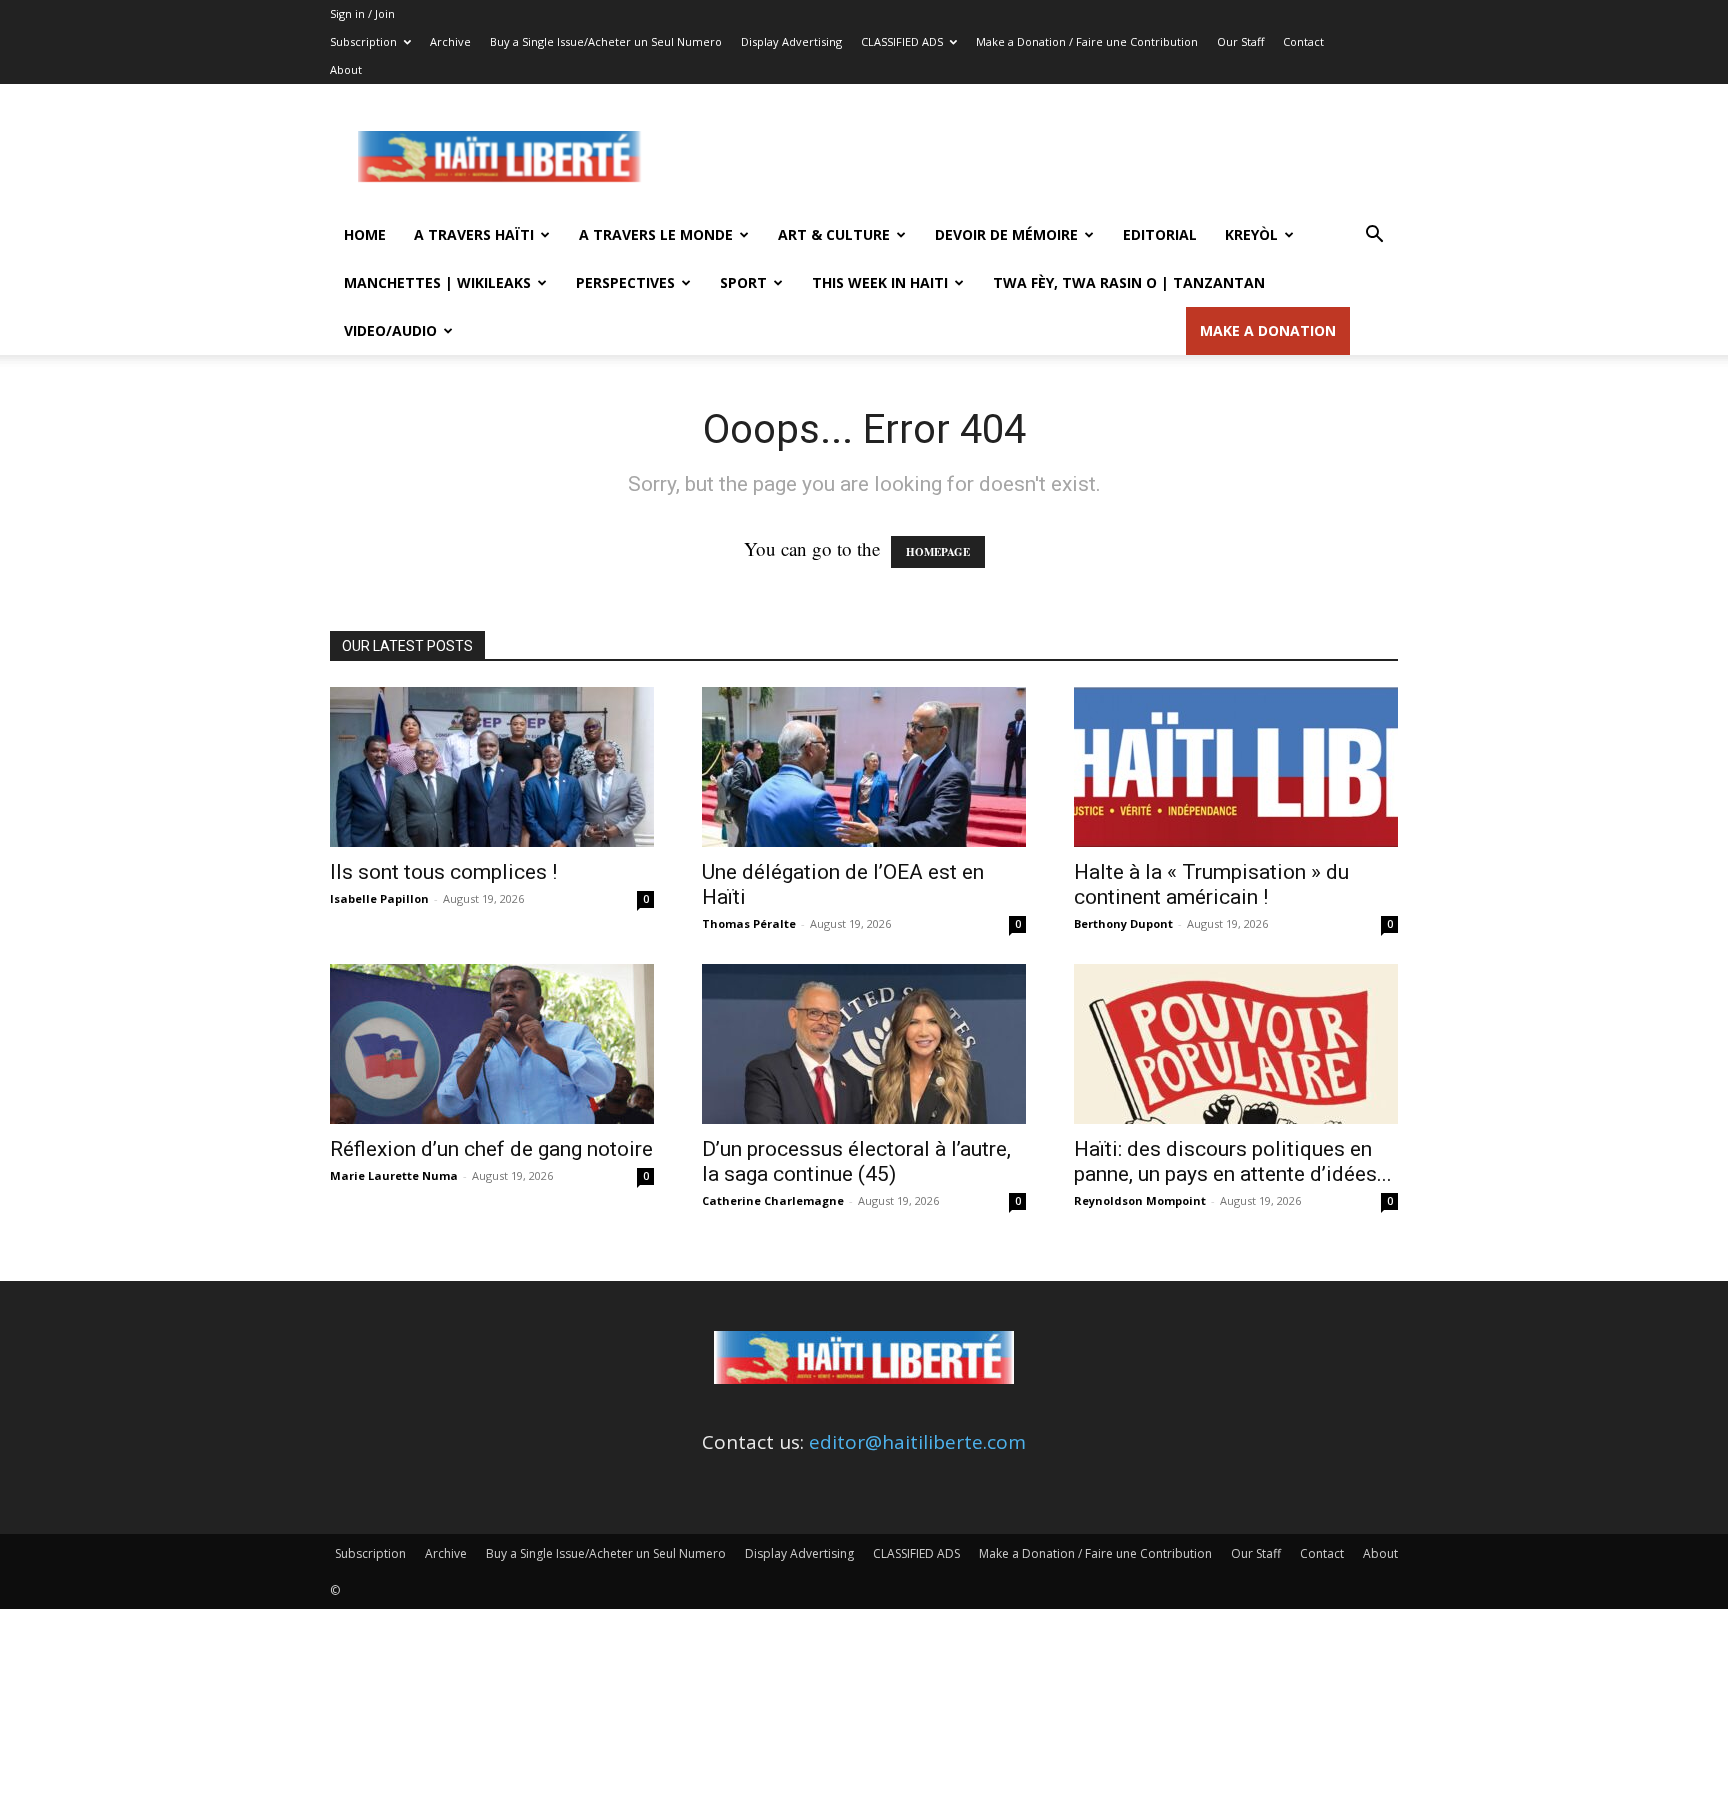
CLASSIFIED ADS (902, 41)
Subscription (363, 41)
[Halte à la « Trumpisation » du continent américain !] (1236, 767)
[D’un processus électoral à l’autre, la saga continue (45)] (864, 1044)
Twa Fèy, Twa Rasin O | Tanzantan (1129, 282)
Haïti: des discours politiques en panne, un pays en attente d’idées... (1233, 1161)
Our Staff (1240, 41)
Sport (743, 282)
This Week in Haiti (880, 282)
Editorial (1160, 234)
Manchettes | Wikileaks (437, 282)
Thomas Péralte (749, 923)
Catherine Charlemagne (773, 1200)
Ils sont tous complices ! (443, 872)
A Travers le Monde (656, 234)
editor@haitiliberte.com (917, 1442)
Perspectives (625, 282)
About (346, 69)
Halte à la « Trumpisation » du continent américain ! (1211, 884)
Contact (1303, 41)
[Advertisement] (1034, 157)
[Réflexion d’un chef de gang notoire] (492, 1044)
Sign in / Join (362, 13)
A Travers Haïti (474, 234)
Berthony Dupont (1123, 923)
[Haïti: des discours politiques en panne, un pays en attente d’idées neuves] (1236, 1044)
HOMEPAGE (938, 552)
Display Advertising (791, 41)
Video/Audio (390, 330)
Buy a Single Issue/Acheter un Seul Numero (606, 41)
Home (365, 234)
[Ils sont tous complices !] (492, 767)
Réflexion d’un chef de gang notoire (491, 1149)
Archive (450, 41)
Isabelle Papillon (379, 898)
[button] (1374, 235)
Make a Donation (1268, 330)
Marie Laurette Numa (394, 1175)
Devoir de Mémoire (1006, 234)
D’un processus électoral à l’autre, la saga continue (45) (856, 1161)
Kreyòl (1251, 234)
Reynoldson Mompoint (1140, 1200)
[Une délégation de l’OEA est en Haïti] (864, 767)
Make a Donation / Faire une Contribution (1087, 41)
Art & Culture (834, 234)
